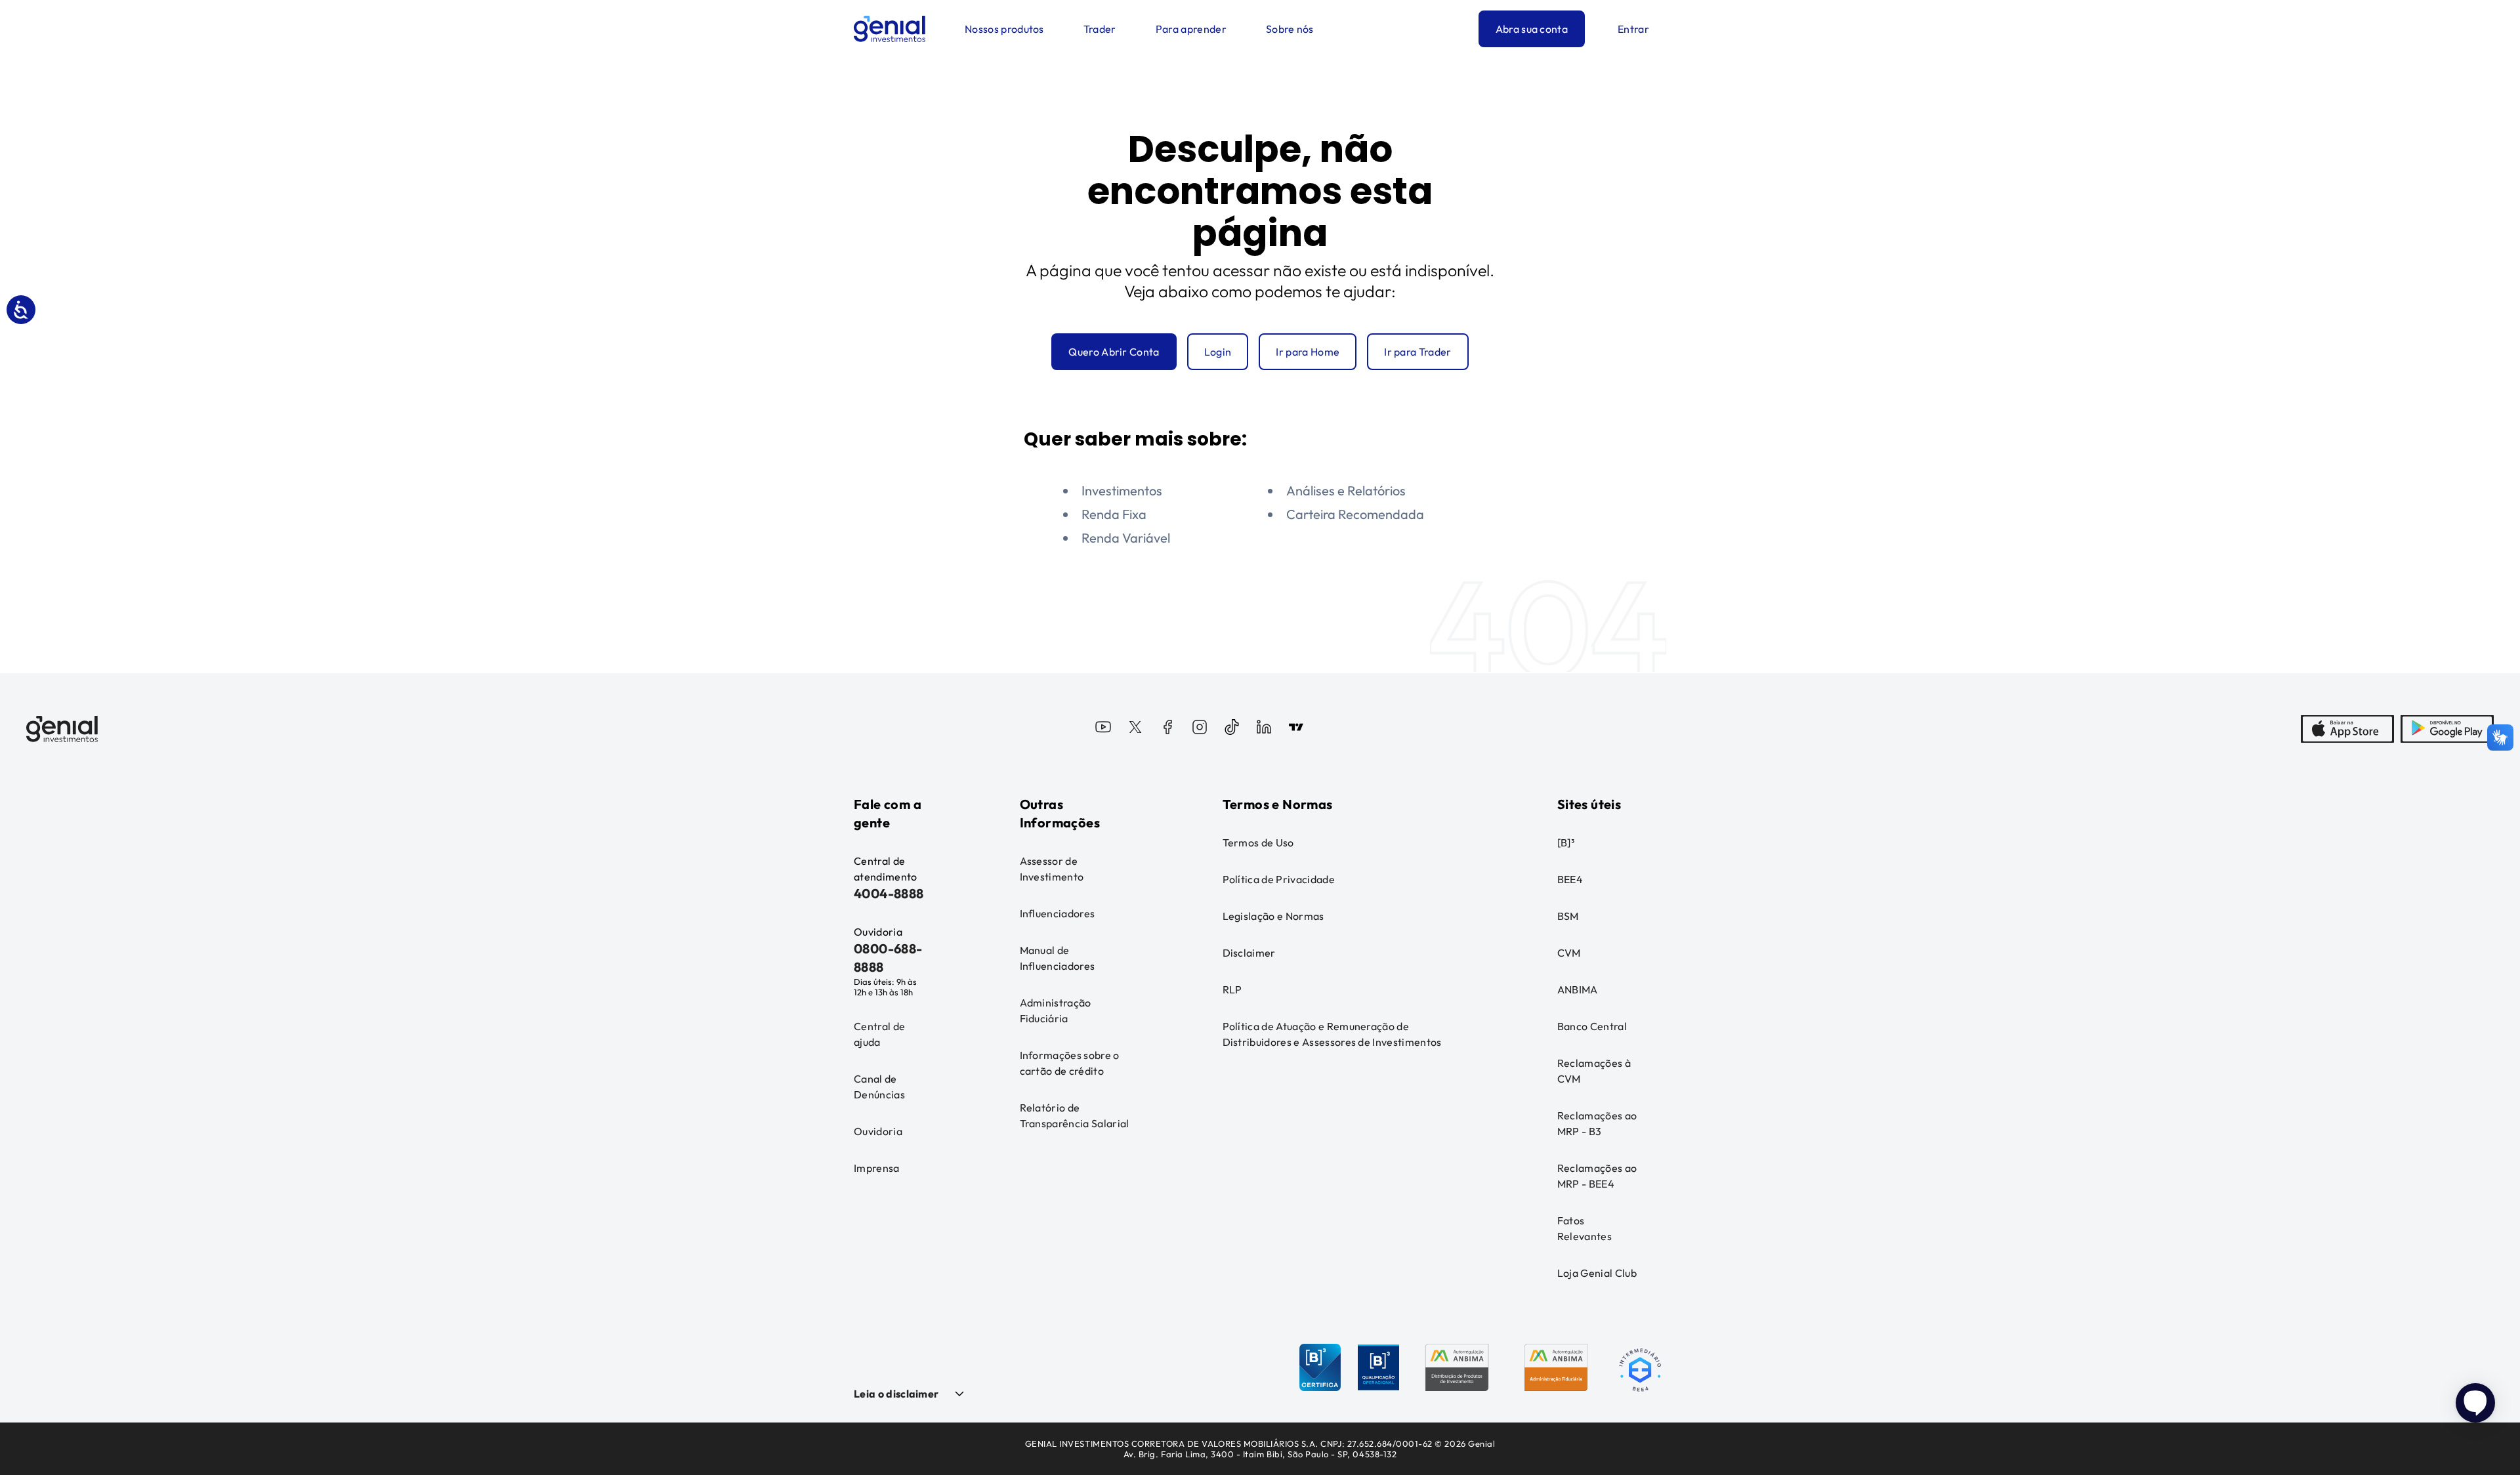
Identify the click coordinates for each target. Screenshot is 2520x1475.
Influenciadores (1058, 913)
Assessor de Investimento (1052, 869)
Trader (1100, 29)
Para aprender (1191, 29)
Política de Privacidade (1279, 879)
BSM (1568, 916)
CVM (1569, 953)
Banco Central (1592, 1026)
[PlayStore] (2447, 729)
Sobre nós (1290, 29)
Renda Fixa (1114, 514)
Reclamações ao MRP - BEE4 (1597, 1176)
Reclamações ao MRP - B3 (1597, 1123)
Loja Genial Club (1597, 1273)
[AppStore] (2347, 729)
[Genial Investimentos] (890, 29)
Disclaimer (1249, 953)
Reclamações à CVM (1594, 1071)
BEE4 (1570, 879)
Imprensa (877, 1168)
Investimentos (1122, 490)
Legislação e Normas (1273, 916)
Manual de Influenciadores (1058, 958)
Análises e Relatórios (1346, 490)
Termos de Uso (1258, 842)
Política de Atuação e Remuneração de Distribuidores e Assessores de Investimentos (1332, 1034)
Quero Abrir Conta (1114, 352)
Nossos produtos (1004, 29)
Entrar (1633, 29)
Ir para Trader (1417, 352)
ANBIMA (1578, 989)
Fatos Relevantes (1585, 1228)
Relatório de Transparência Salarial (1075, 1115)
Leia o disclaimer (896, 1394)
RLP (1232, 989)
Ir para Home (1308, 352)
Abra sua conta (1532, 29)
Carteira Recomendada (1355, 514)
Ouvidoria (878, 1131)
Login (1218, 352)
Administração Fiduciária (1056, 1010)
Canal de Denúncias (879, 1087)
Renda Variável (1126, 538)
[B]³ (1566, 842)
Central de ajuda (879, 1034)
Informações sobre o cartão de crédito (1070, 1063)
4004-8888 (889, 893)
